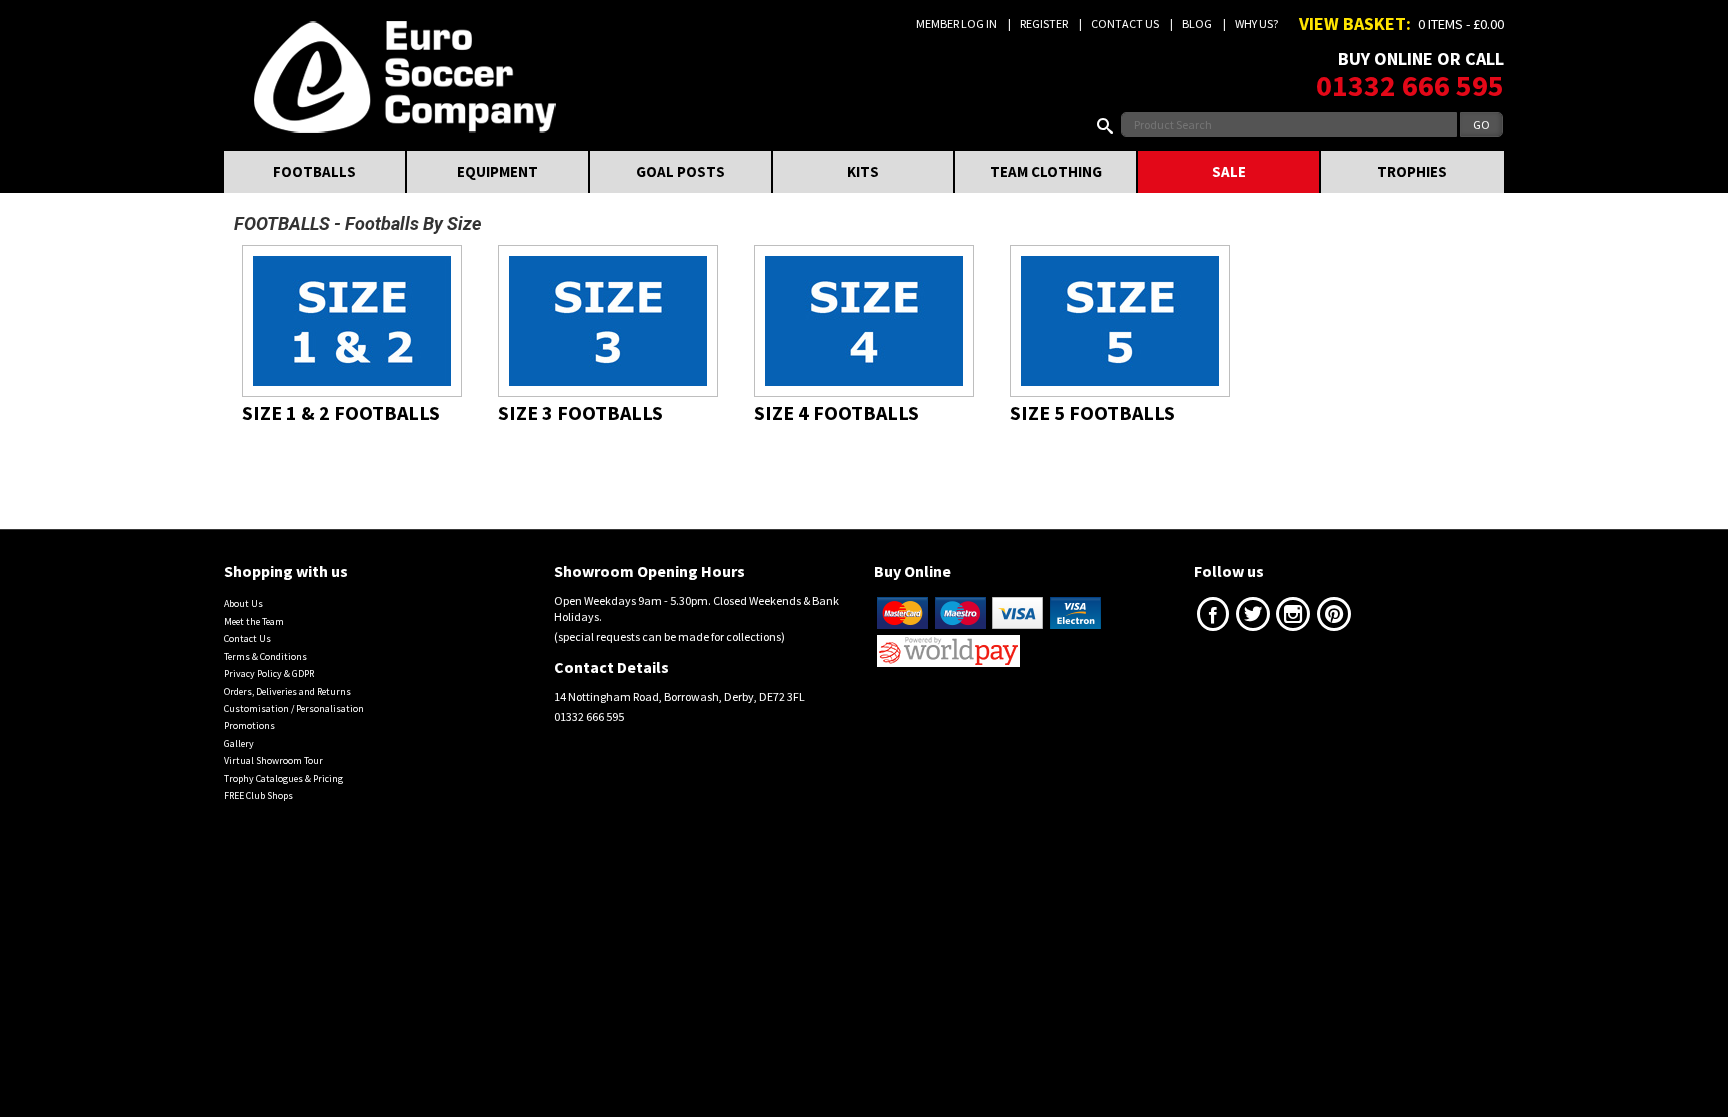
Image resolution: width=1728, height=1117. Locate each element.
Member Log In (956, 23)
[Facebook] (1213, 618)
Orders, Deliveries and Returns (287, 691)
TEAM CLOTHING (1046, 171)
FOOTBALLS (314, 171)
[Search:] (1109, 124)
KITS (863, 171)
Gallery (239, 743)
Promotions (249, 725)
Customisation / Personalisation (294, 708)
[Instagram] (1293, 618)
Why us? (1256, 23)
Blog (1197, 23)
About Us (243, 603)
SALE (1229, 171)
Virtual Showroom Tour (273, 760)
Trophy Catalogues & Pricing (283, 778)
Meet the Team (254, 621)
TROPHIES (1412, 171)
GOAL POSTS (680, 171)
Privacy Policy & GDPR (269, 673)
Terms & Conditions (265, 656)
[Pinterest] (1334, 618)
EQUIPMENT (497, 171)
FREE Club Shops (258, 795)
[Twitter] (1253, 618)
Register (1044, 23)
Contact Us (1125, 23)
